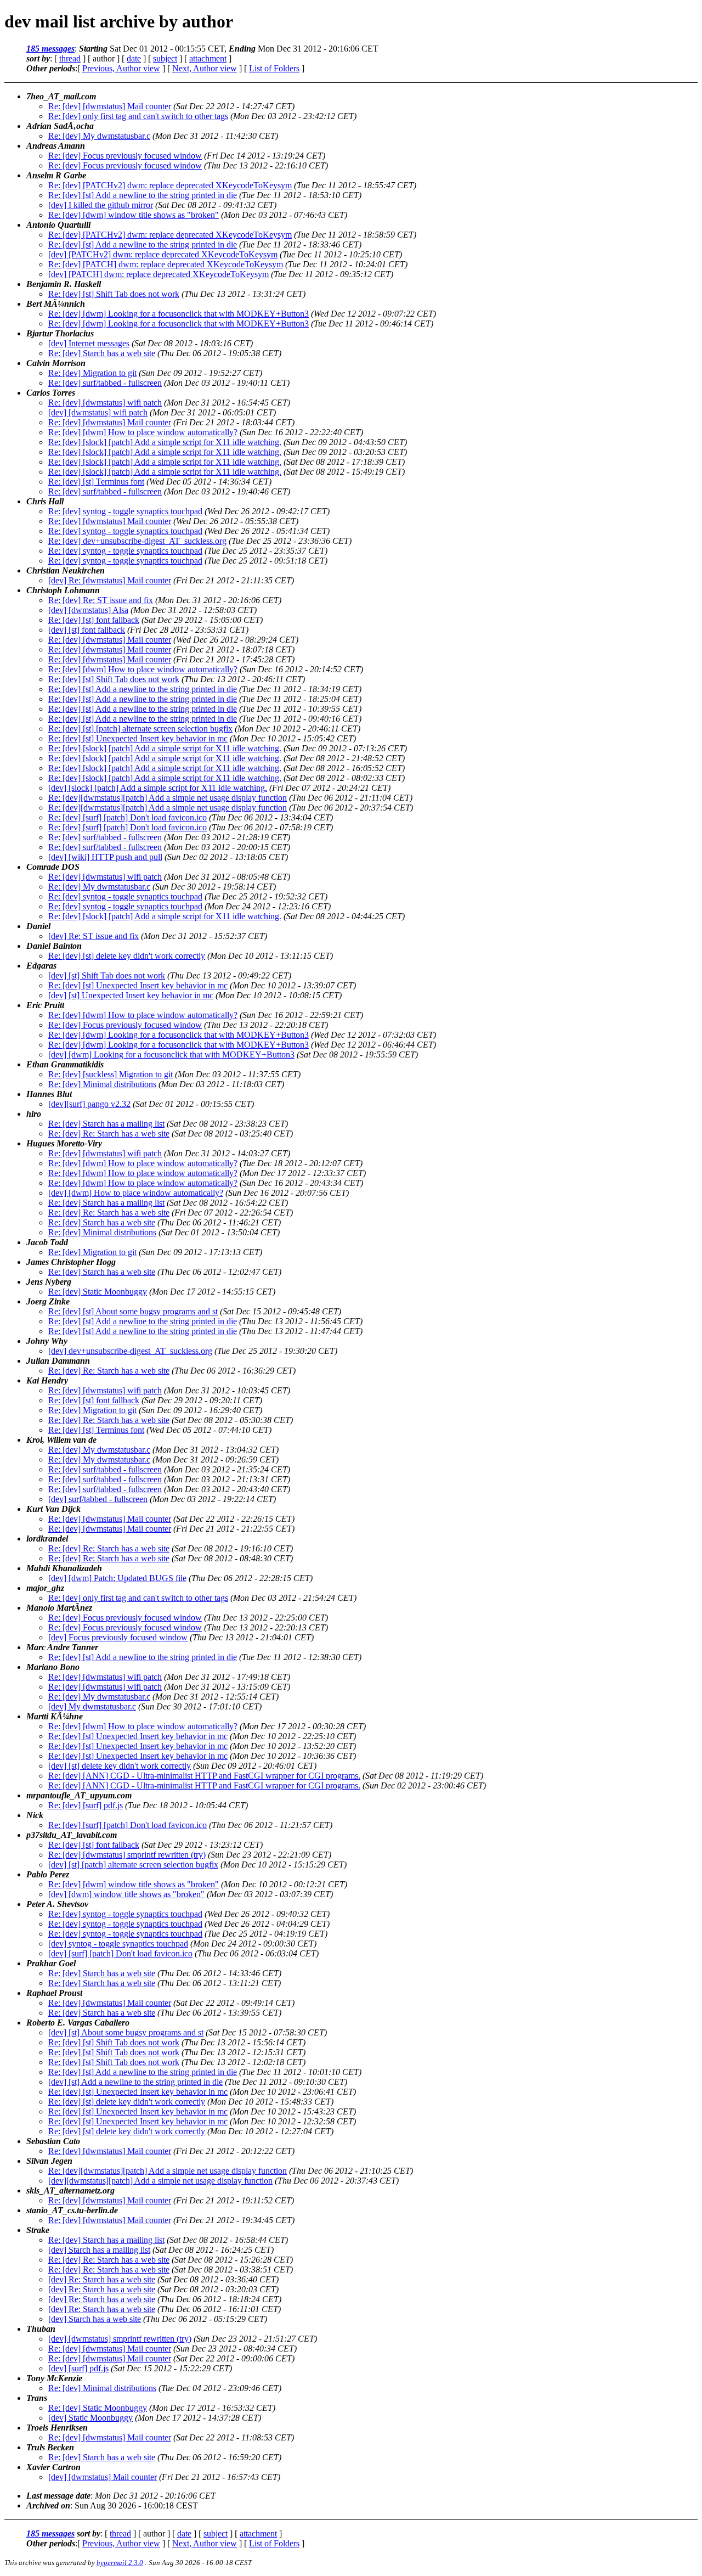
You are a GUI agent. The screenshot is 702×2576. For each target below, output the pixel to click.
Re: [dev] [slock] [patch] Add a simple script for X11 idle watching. (165, 442)
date (134, 58)
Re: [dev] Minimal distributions (102, 1084)
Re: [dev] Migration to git (92, 373)
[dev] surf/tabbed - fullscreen (98, 1499)
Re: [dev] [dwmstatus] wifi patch (105, 403)
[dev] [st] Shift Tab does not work (107, 975)
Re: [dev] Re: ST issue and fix (101, 600)
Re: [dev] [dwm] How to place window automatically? (143, 432)
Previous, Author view (121, 68)
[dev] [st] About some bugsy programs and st (126, 2032)
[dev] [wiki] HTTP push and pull (105, 857)
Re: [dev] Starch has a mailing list (106, 1124)
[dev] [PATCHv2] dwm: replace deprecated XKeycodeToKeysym (163, 254)
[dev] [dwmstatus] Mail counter (103, 2477)
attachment (208, 58)
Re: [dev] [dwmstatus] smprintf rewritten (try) (127, 1855)
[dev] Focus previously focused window (118, 1637)
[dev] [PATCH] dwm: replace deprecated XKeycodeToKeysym (158, 274)
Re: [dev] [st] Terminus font (96, 482)
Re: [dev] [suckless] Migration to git (111, 1074)
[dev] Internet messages (89, 343)
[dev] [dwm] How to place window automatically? (136, 1193)
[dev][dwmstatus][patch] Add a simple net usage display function (160, 2181)
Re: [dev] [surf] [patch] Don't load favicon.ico (128, 817)
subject (165, 58)
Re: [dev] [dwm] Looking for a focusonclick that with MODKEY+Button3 (179, 314)
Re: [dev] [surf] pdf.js (86, 1805)
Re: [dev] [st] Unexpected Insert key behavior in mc (138, 738)
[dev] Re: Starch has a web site (102, 2279)
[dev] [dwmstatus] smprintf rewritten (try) (120, 2339)
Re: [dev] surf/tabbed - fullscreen (105, 383)
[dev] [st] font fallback (87, 630)
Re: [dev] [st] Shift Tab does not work (114, 294)
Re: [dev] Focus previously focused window (125, 156)
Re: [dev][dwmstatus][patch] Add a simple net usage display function (168, 798)
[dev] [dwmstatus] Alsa (88, 610)
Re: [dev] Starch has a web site (102, 353)
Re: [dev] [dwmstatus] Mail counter (110, 106)
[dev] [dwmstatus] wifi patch (98, 412)
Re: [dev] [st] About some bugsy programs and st (133, 1311)
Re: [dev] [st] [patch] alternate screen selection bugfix (140, 729)
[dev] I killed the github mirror (101, 205)
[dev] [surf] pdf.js (78, 2368)
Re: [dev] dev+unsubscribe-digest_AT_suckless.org (137, 541)
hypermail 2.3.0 (120, 2563)
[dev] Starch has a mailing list (99, 2250)
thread (70, 58)
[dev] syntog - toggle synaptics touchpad (118, 1944)
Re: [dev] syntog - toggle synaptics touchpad (125, 511)
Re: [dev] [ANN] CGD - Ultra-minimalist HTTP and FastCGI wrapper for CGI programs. (204, 1776)
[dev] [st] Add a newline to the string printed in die (135, 2082)
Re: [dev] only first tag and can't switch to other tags (138, 116)
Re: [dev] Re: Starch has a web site (109, 1134)
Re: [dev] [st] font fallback (94, 620)
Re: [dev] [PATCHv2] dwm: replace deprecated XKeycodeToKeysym (170, 185)
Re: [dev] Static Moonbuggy (98, 1292)
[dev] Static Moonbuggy (90, 2418)
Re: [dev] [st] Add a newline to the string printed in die (143, 195)
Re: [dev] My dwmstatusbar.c (99, 136)
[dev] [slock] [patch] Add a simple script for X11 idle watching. (158, 788)
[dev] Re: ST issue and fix (94, 936)
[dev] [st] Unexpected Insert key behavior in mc (131, 995)
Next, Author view (205, 68)
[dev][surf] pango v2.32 (89, 1104)
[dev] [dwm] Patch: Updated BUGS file (117, 1578)
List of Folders (274, 68)
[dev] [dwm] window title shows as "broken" (126, 1894)
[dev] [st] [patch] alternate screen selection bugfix (133, 1864)
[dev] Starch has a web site (95, 2319)
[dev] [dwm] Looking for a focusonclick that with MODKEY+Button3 (171, 1054)
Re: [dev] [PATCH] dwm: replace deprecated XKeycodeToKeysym (166, 264)
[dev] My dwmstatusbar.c (92, 1706)
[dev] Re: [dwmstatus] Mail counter (110, 580)
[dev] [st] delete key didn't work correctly (120, 1766)
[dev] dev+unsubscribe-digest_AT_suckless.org (130, 1351)
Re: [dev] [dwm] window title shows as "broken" (134, 215)
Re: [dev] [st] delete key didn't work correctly (127, 956)
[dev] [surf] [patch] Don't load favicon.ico (120, 1953)
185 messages (50, 49)
